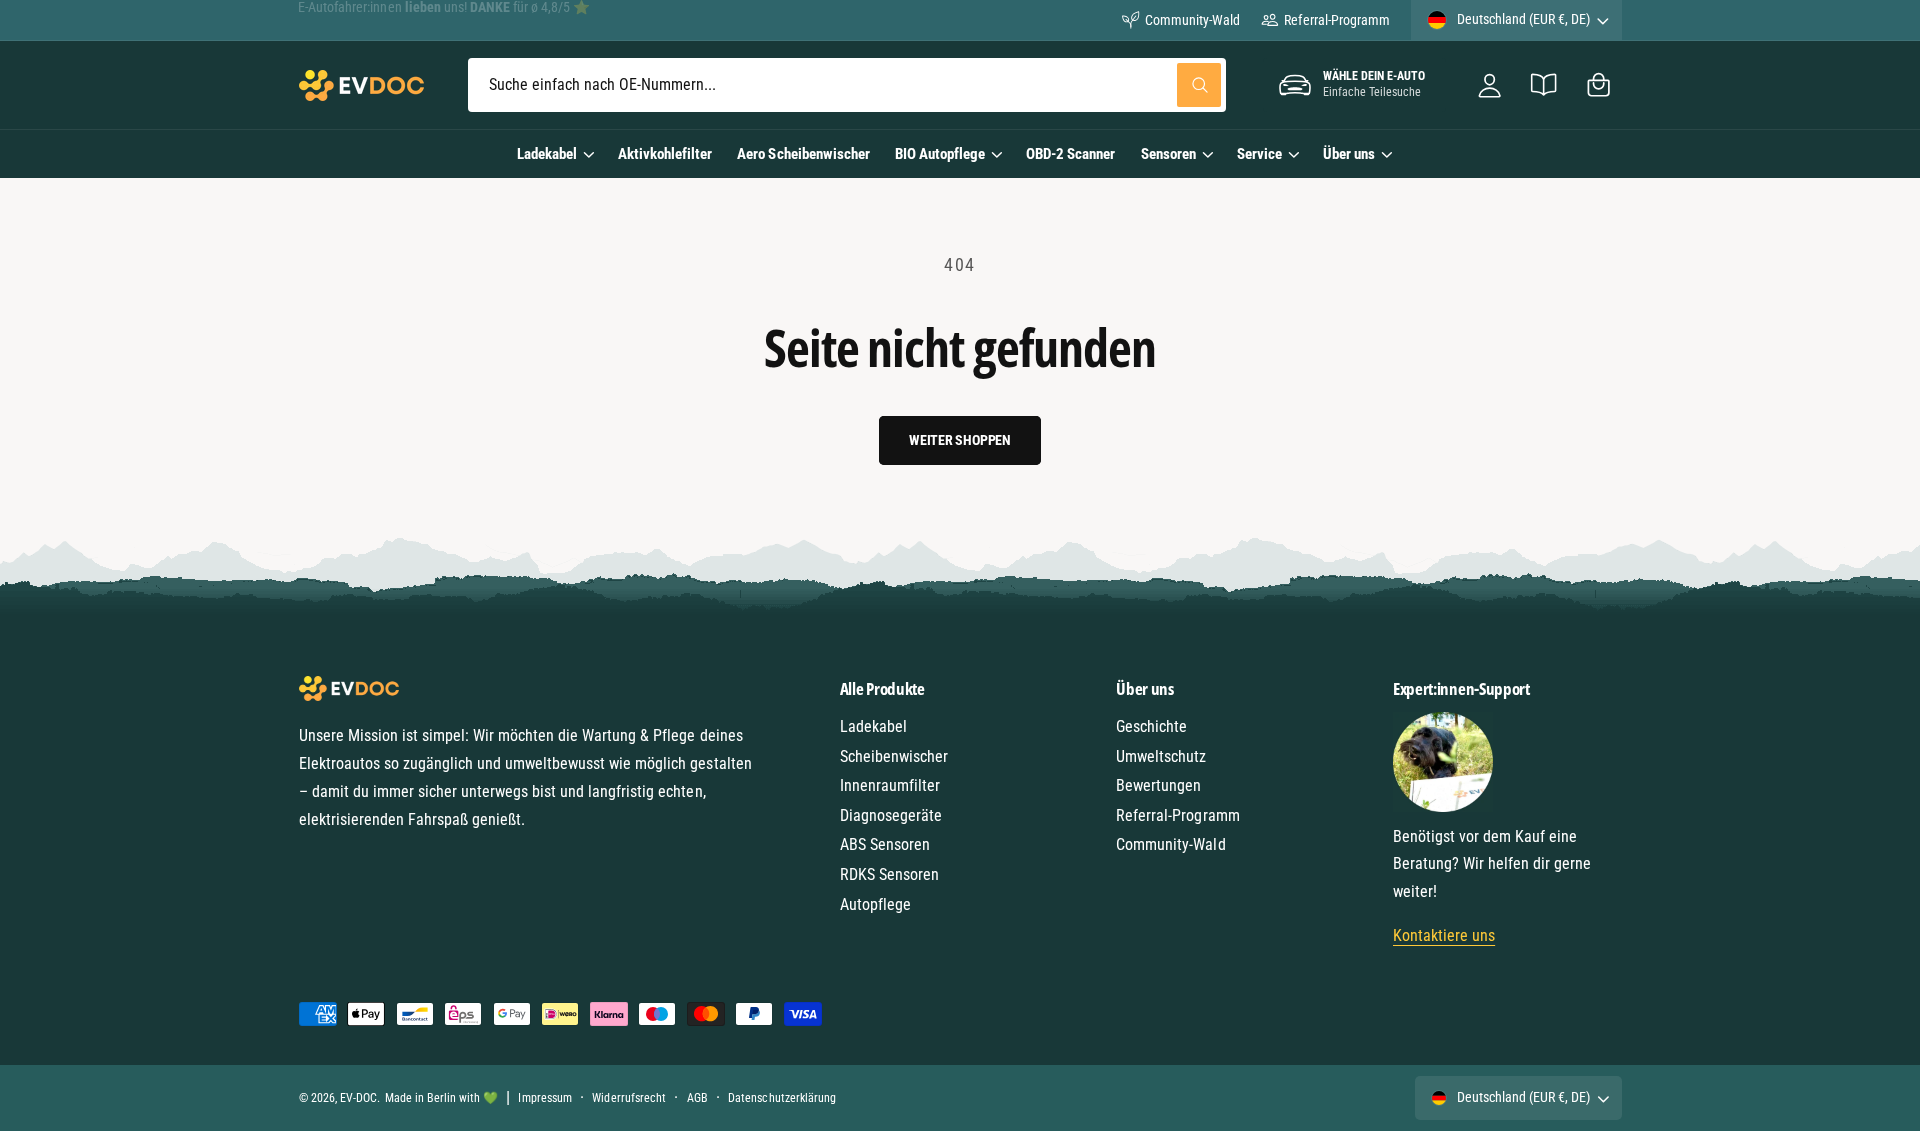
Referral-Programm (1336, 20)
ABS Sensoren (885, 844)
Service (1259, 154)
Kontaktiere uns (1444, 935)
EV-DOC (358, 1098)
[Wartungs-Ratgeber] (1544, 85)
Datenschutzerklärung (781, 1098)
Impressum (544, 1098)
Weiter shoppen (960, 440)
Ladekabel (547, 154)
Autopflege (875, 904)
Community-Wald (1192, 20)
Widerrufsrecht (628, 1098)
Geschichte (1151, 726)
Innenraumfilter (890, 785)
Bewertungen (1158, 785)
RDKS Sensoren (889, 874)
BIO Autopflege (940, 154)
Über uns (1349, 154)
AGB (697, 1098)
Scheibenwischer (894, 756)
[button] (1598, 85)
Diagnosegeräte (891, 815)
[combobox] (847, 85)
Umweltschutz (1161, 756)
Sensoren (1168, 154)
